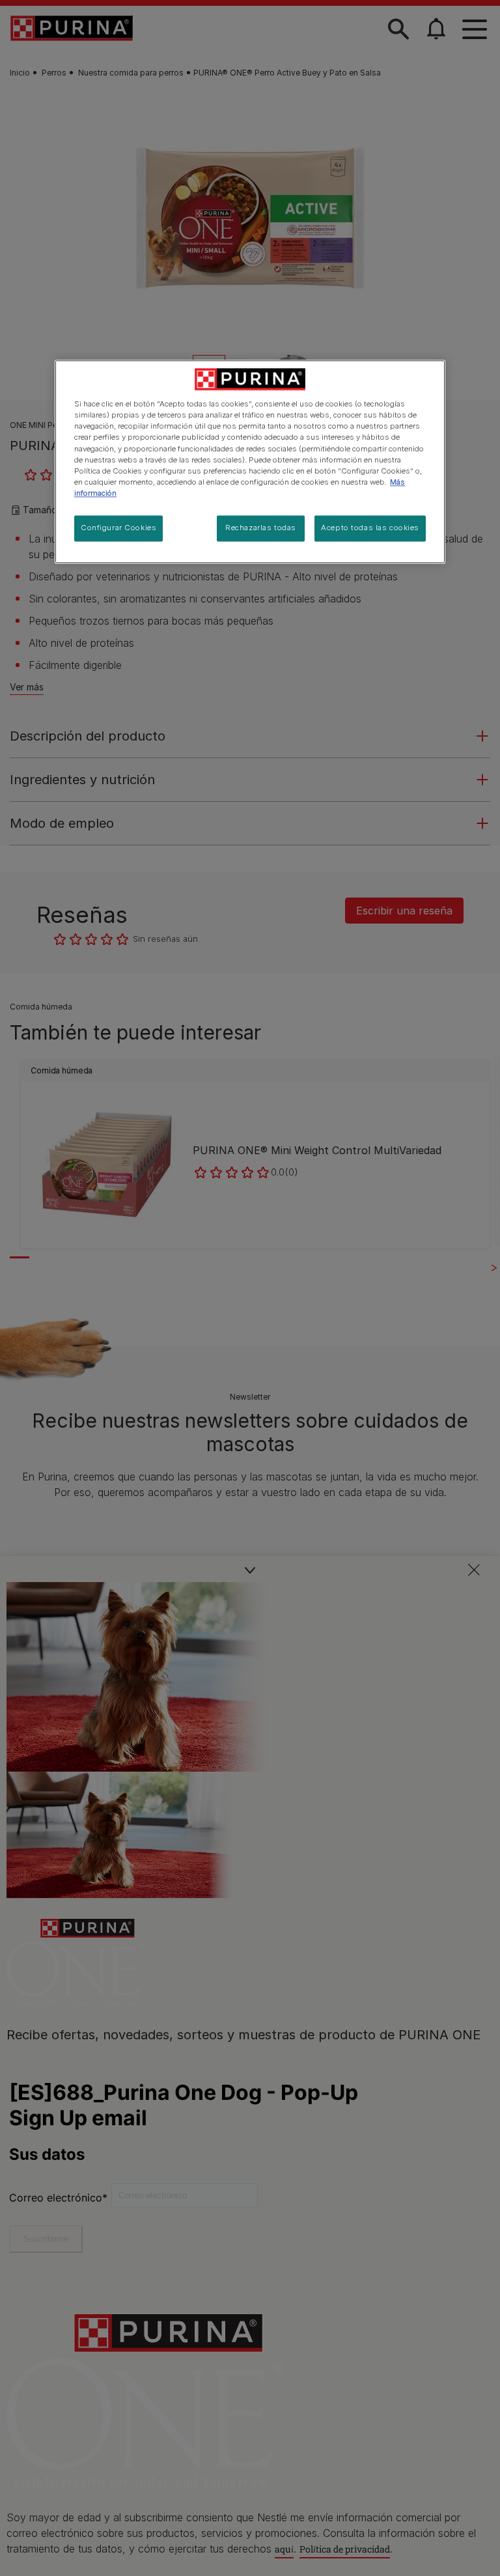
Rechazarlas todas (261, 528)
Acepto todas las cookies (370, 528)
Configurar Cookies (118, 528)
